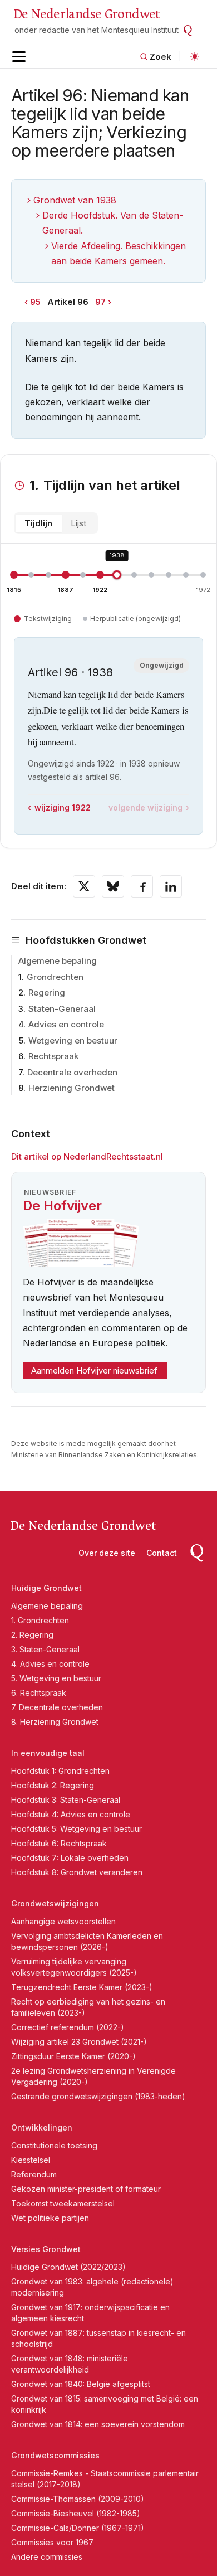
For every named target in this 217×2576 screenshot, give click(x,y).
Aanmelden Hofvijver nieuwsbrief (94, 1371)
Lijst (78, 523)
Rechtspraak (53, 1056)
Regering (47, 993)
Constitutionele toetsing (54, 2145)
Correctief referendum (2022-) (68, 2027)
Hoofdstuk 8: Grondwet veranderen (77, 1872)
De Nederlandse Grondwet (87, 14)
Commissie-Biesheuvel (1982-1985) (76, 2513)
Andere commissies (47, 2557)
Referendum (34, 2174)
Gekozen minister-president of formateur (86, 2189)
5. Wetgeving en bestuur (56, 1678)
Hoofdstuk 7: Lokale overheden (70, 1858)
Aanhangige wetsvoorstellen (63, 1921)
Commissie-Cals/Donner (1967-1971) (78, 2528)
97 (100, 302)
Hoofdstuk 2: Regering (53, 1785)
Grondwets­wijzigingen (55, 1903)
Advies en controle (66, 1024)
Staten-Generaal (62, 1009)
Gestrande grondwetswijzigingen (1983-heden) (98, 2096)
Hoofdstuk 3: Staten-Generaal (66, 1800)
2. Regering (32, 1635)
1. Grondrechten (40, 1620)
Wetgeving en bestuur (73, 1040)
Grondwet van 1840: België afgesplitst (81, 2384)
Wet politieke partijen (50, 2218)
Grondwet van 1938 (75, 200)
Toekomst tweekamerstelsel (63, 2203)
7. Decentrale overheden (57, 1707)
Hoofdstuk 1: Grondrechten (60, 1771)
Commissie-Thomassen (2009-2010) (78, 2499)
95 (35, 302)
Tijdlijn (38, 523)
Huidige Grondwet (46, 1588)
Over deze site (107, 1553)
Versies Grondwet (46, 2249)
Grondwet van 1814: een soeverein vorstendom (98, 2424)
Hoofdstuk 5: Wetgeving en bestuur (77, 1829)
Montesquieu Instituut (140, 30)
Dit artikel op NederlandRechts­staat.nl (87, 1156)
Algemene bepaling (58, 961)
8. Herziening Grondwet (55, 1722)
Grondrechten (55, 977)
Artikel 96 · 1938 (70, 672)
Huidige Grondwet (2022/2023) (68, 2267)
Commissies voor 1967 (52, 2542)
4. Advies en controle (50, 1664)
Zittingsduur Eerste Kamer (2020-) (73, 2056)
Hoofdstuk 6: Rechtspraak (59, 1843)
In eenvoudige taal (48, 1753)
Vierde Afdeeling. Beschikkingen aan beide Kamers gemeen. (119, 253)
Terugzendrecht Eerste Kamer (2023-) (82, 1987)
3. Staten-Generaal (45, 1649)
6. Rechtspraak (39, 1693)
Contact (162, 1553)
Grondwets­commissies (55, 2455)
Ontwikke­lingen (42, 2128)
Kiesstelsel (31, 2160)
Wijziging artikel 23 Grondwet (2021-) (79, 2042)
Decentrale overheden (72, 1072)
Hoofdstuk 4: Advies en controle (71, 1814)
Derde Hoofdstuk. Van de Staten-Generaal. (113, 223)
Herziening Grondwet (71, 1088)
